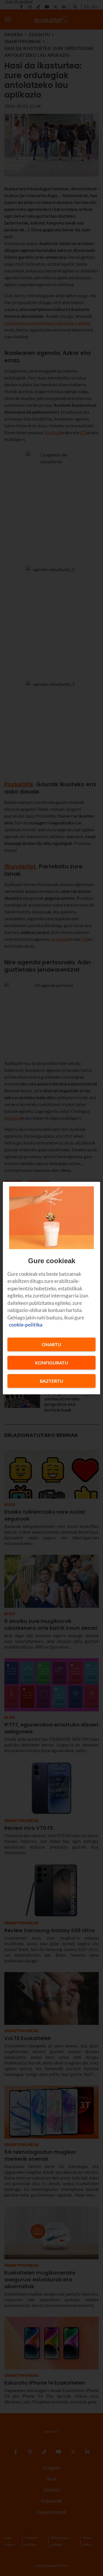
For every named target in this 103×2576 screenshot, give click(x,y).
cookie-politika (26, 1325)
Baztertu (51, 1381)
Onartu (51, 1344)
